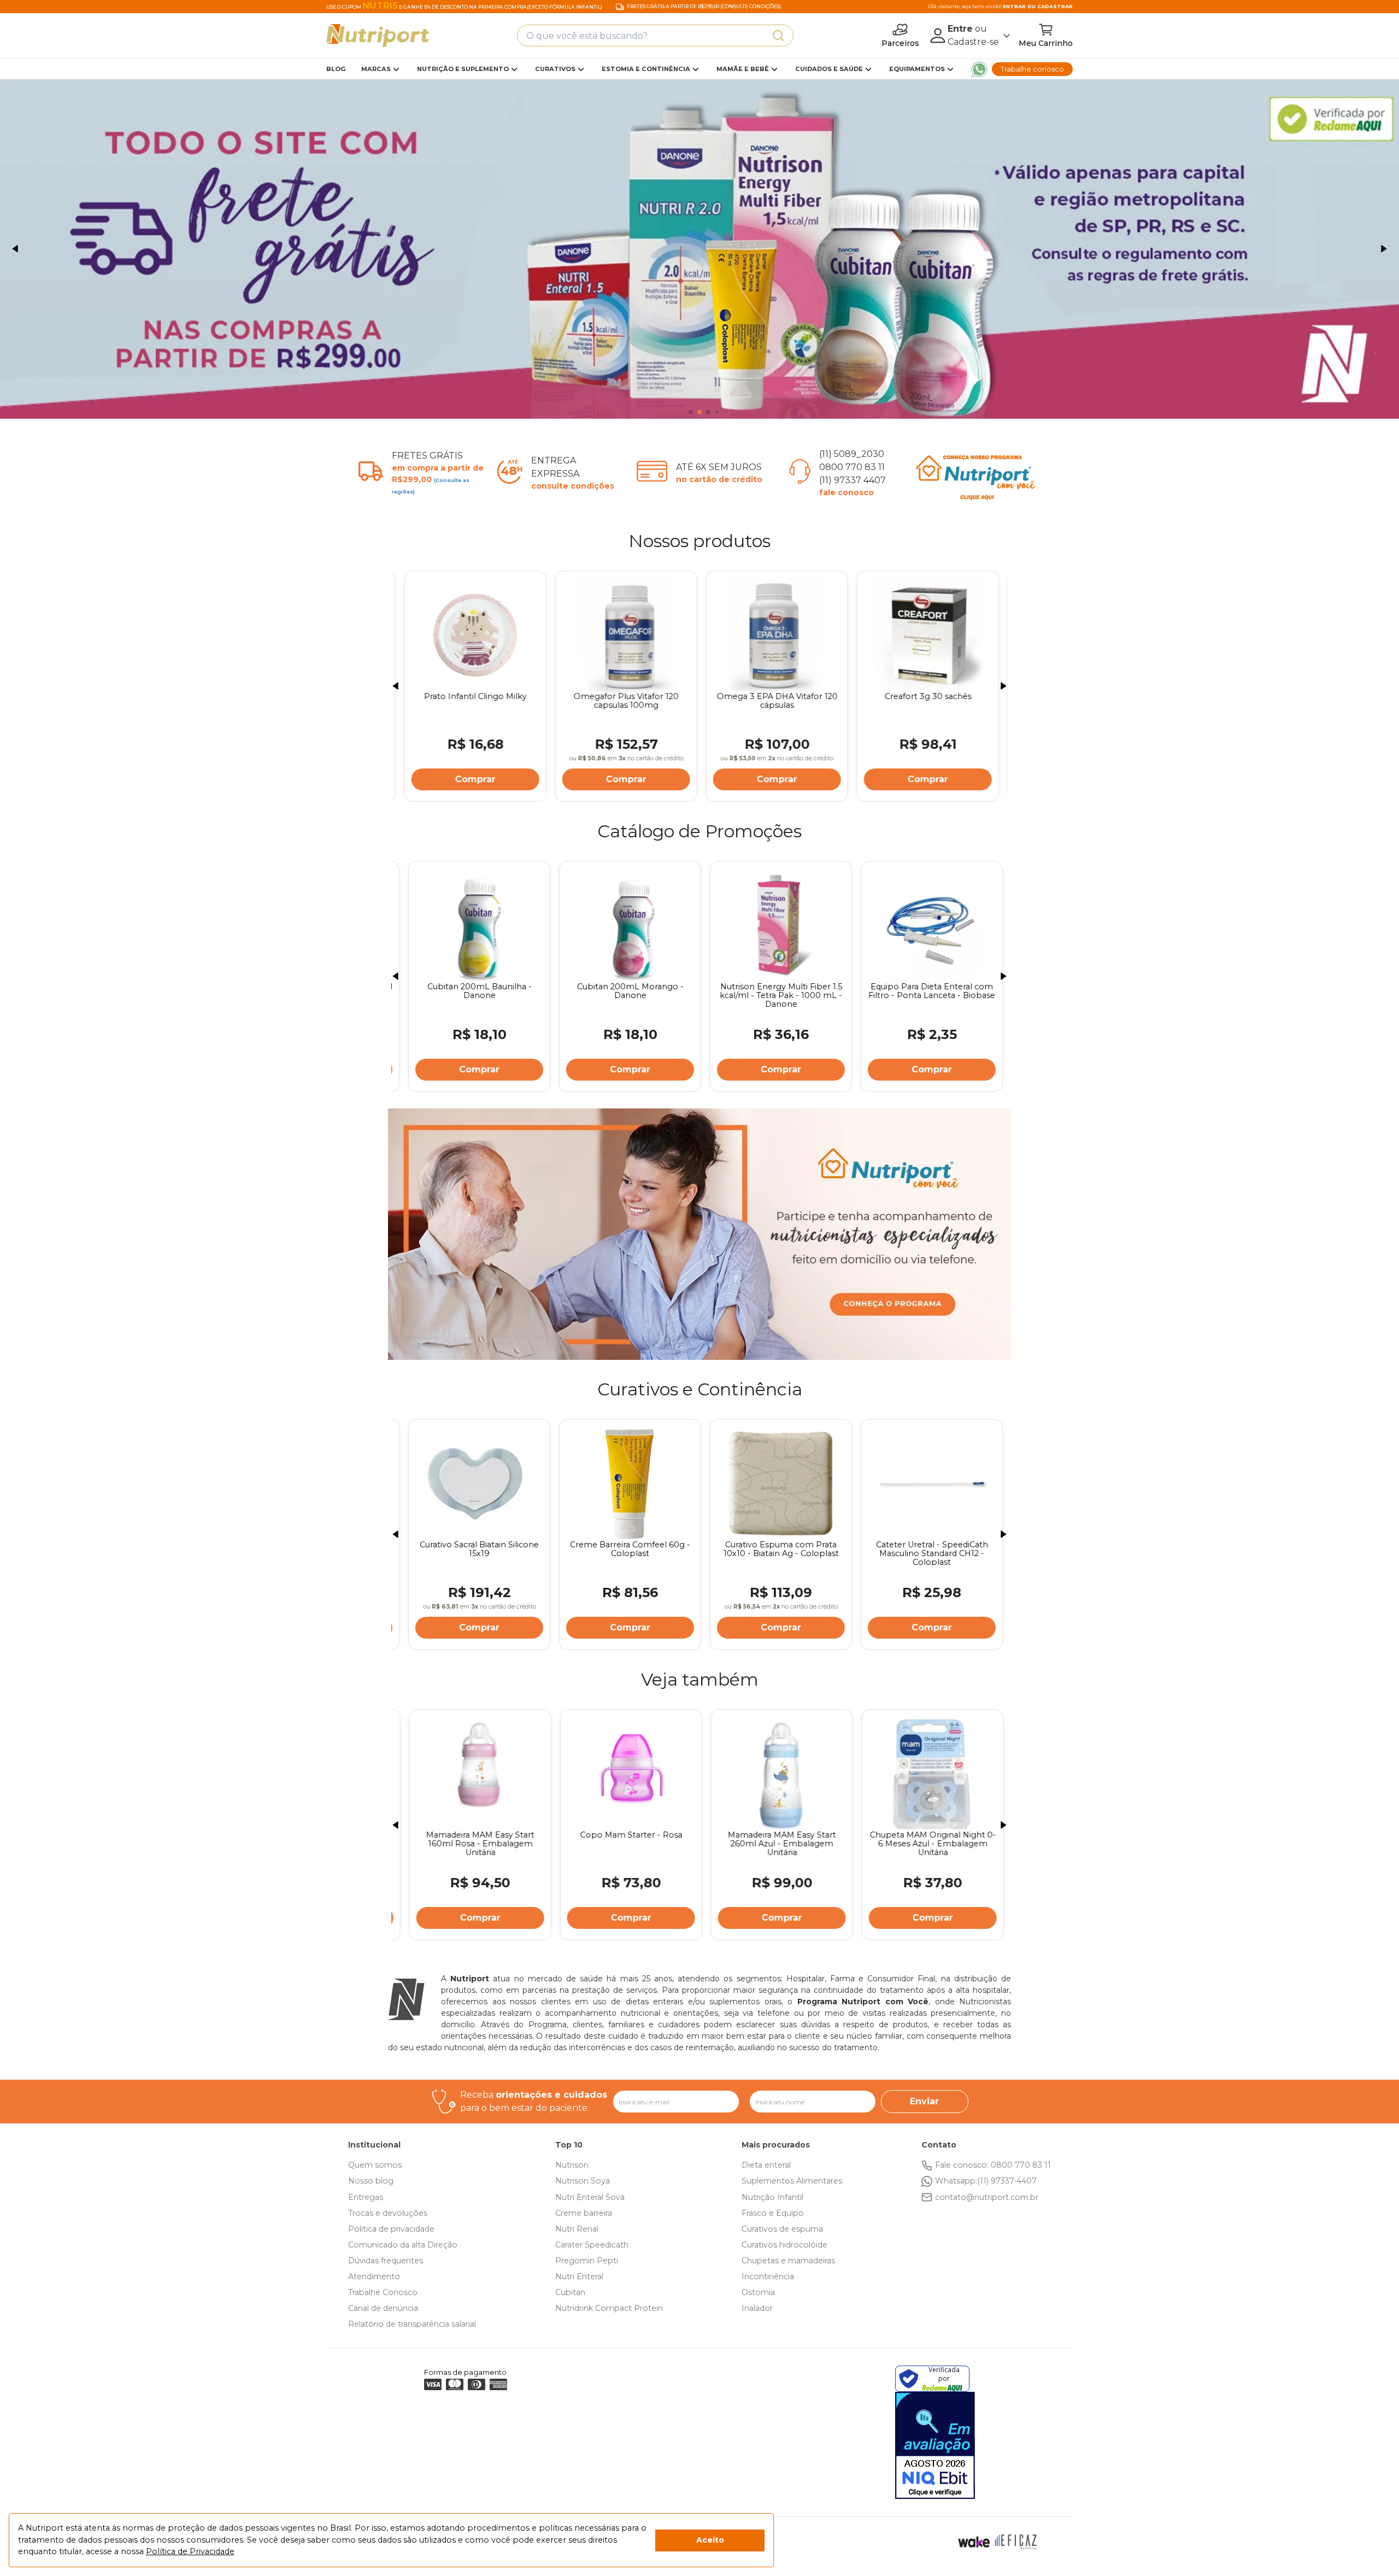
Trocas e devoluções (388, 2213)
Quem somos (375, 2165)
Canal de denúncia (383, 2308)
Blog (336, 69)
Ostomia (758, 2292)
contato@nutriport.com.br (987, 2197)
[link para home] (378, 36)
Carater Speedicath (592, 2245)
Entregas (366, 2197)
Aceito (710, 2540)
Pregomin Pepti (587, 2261)
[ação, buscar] (778, 36)
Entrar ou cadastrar (1038, 6)
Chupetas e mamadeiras (788, 2261)
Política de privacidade (391, 2229)
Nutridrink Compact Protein (609, 2308)
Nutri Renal (577, 2229)
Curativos (555, 69)
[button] (15, 249)
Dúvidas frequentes (386, 2261)
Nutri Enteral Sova (590, 2197)
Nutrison (572, 2165)
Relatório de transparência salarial (412, 2324)
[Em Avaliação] (935, 2445)
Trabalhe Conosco (383, 2292)
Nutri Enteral (579, 2276)
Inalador (757, 2308)
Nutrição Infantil (772, 2197)
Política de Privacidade (190, 2551)
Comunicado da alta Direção (403, 2245)
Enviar (924, 2101)
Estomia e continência (646, 69)
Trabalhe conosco (1032, 69)
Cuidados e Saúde (829, 69)
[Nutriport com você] (699, 249)
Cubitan (570, 2292)
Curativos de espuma (782, 2229)
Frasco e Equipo (773, 2213)
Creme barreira (584, 2213)
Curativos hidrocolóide (784, 2245)
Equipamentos (917, 69)
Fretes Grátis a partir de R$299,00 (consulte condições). (704, 7)
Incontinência (768, 2276)
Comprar (473, 779)
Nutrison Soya (583, 2181)
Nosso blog (371, 2181)
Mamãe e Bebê (743, 69)
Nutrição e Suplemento (463, 69)
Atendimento (374, 2276)
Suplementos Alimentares (792, 2181)
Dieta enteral (766, 2165)
